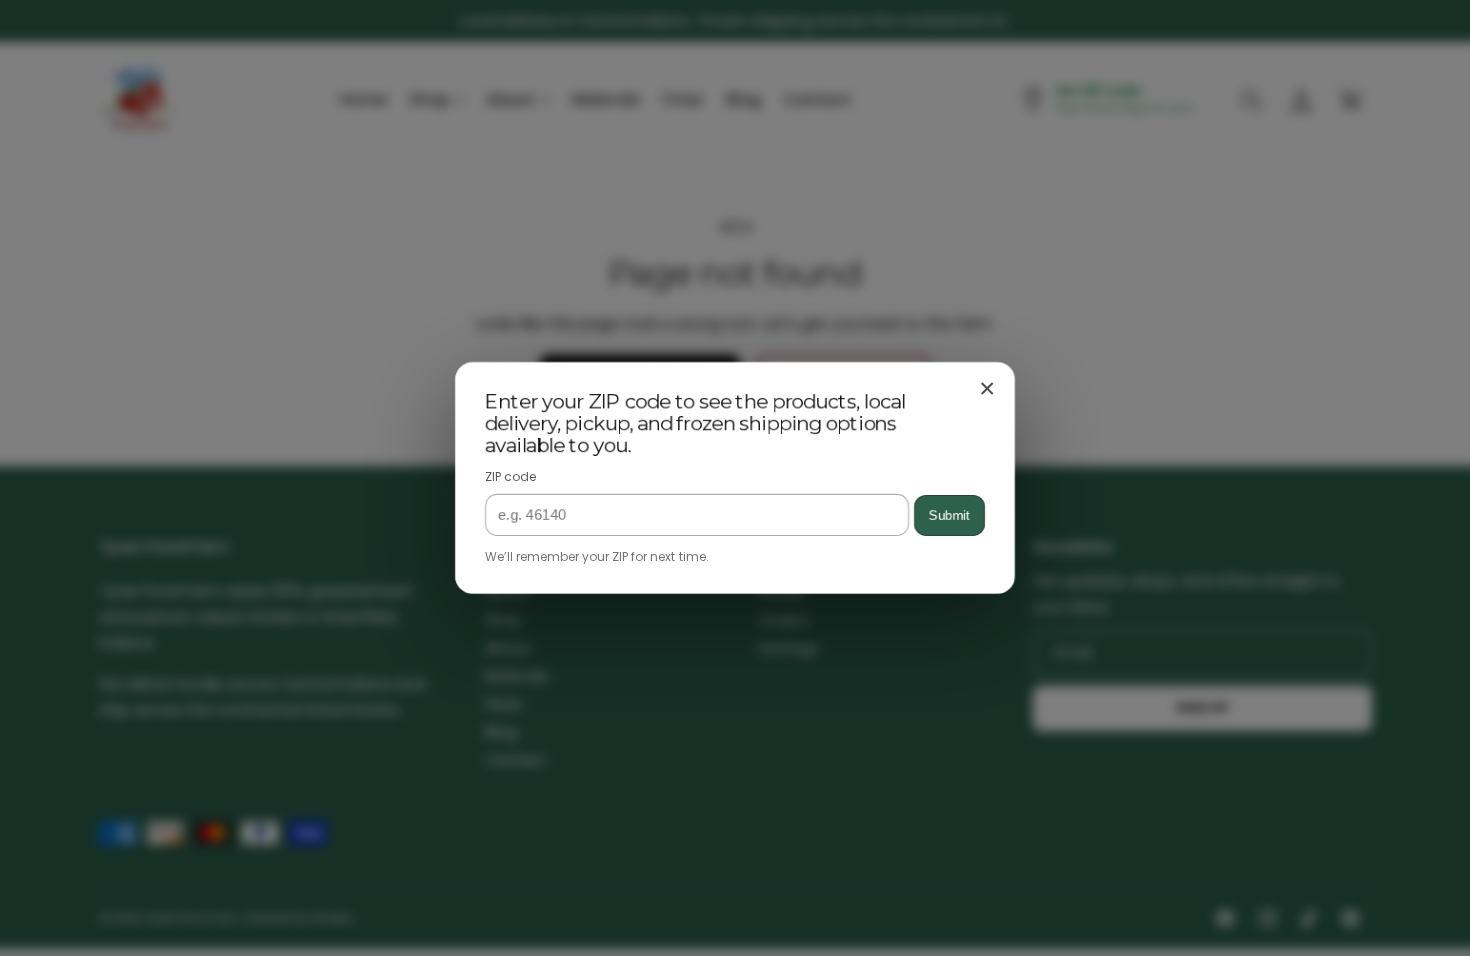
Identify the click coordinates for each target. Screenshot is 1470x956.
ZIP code (510, 476)
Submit (949, 515)
